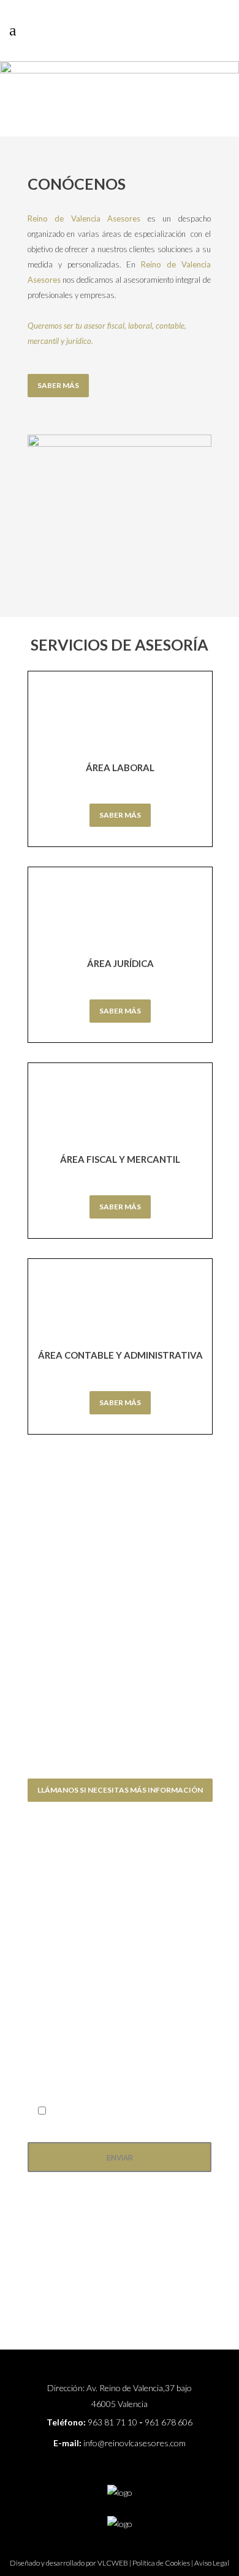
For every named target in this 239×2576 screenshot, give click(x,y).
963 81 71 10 (112, 2422)
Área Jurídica (120, 963)
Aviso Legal (212, 2563)
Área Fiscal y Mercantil (120, 1159)
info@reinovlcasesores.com (135, 2443)
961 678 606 (169, 2422)
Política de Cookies (161, 2563)
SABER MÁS (58, 385)
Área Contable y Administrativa (120, 1355)
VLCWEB (113, 2563)
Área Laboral (120, 767)
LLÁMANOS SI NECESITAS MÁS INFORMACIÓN (120, 1790)
